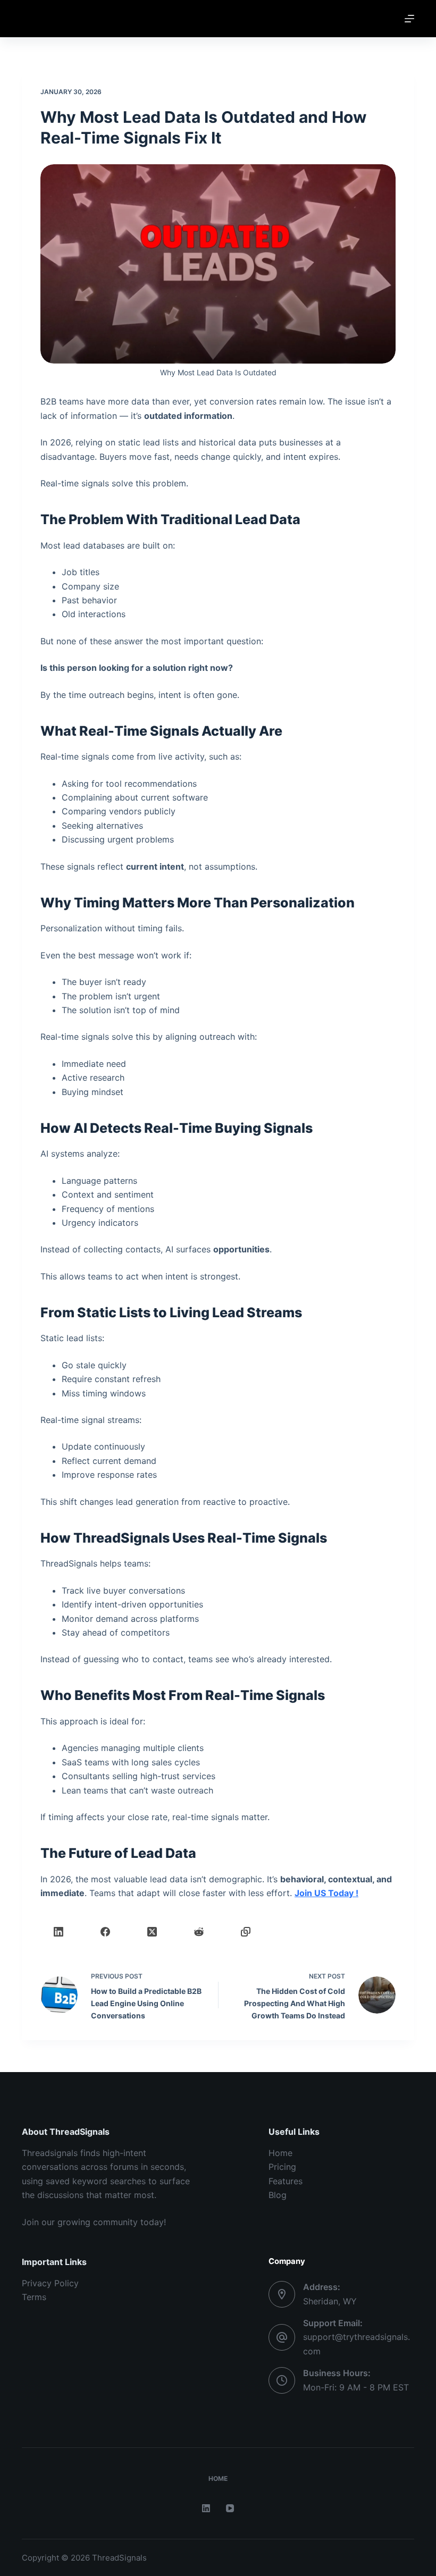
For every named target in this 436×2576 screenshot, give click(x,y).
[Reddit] (199, 1932)
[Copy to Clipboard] (246, 1932)
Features (286, 2181)
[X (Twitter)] (152, 1932)
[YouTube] (230, 2508)
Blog (278, 2195)
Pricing (282, 2167)
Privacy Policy (50, 2283)
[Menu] (409, 19)
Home (280, 2153)
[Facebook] (105, 1932)
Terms (34, 2297)
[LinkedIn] (58, 1932)
